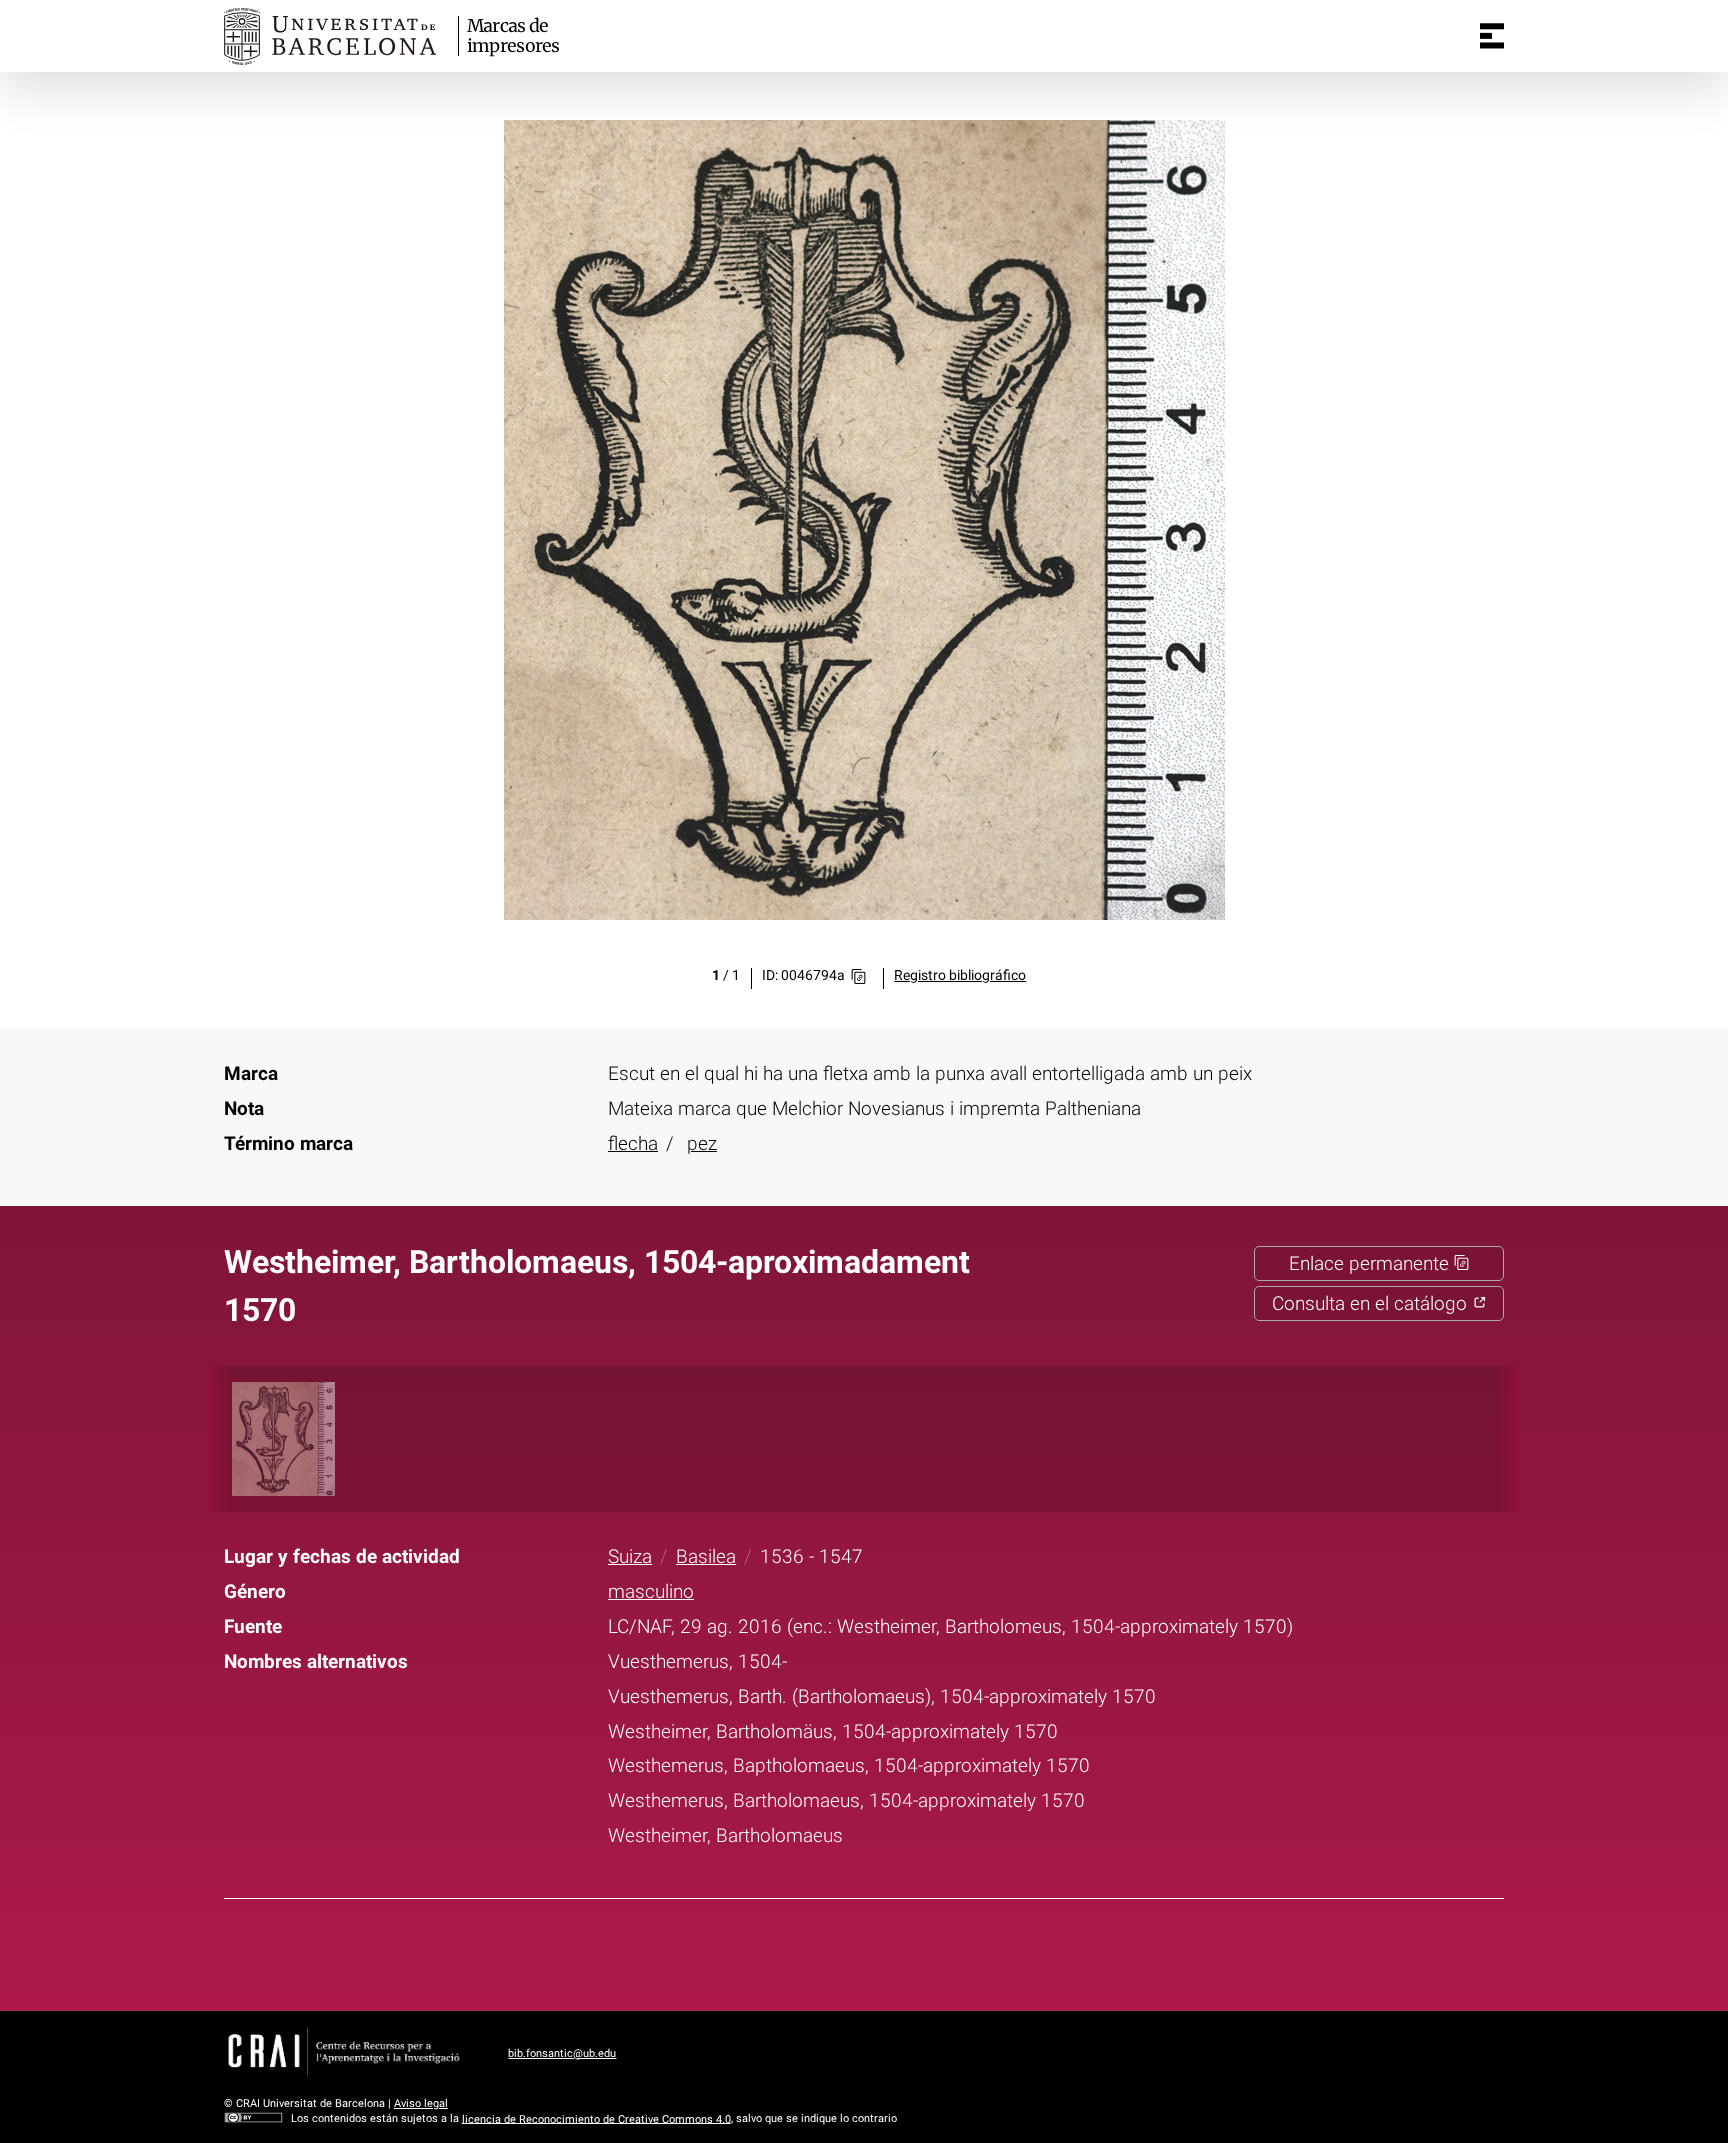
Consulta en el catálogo (1372, 1303)
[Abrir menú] (1492, 36)
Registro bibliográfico (960, 975)
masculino (651, 1591)
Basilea (706, 1556)
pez (702, 1143)
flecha (633, 1143)
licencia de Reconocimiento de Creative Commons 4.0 (596, 2118)
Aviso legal (421, 2103)
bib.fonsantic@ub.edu (562, 2053)
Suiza (630, 1556)
